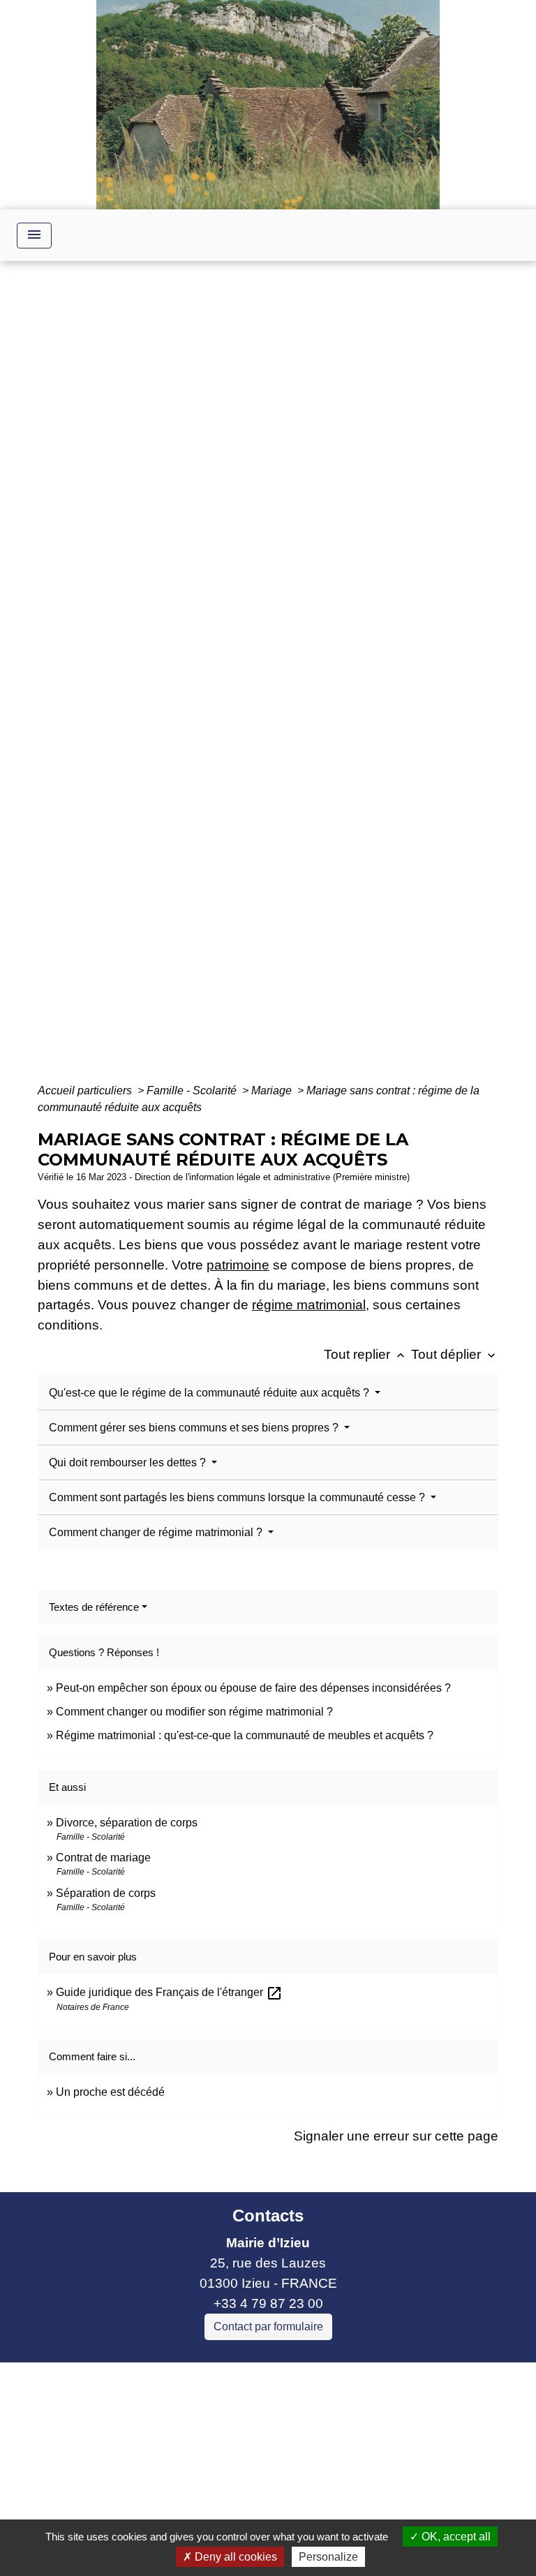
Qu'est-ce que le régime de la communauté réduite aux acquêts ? (210, 1393)
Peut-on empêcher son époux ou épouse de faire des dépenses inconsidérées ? (253, 1688)
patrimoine (238, 1265)
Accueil (134, 679)
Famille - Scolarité (193, 1090)
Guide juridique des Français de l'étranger (169, 1992)
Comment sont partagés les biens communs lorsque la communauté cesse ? (238, 1497)
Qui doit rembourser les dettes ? (129, 1462)
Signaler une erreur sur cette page (396, 2136)
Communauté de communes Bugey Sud (208, 2413)
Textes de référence (94, 1607)
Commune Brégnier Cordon (170, 2433)
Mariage (273, 1090)
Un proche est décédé (110, 2092)
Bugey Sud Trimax (143, 2493)
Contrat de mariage (103, 1857)
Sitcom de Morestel (145, 2474)
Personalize (328, 2557)
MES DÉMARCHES (226, 679)
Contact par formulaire (268, 2326)
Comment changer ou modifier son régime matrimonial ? (194, 1712)
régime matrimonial (309, 1305)
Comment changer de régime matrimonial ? (157, 1532)
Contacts (268, 2216)
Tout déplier (455, 1354)
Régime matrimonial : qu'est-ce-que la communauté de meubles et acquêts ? (245, 1735)
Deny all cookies (234, 2557)
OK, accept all (455, 2537)
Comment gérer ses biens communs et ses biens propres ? (195, 1428)
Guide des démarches (360, 679)
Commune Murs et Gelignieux (177, 2454)
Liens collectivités (208, 2379)
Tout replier (366, 1354)
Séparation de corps (106, 1893)
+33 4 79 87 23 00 (268, 2303)
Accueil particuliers (86, 1090)
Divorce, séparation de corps (127, 1823)
